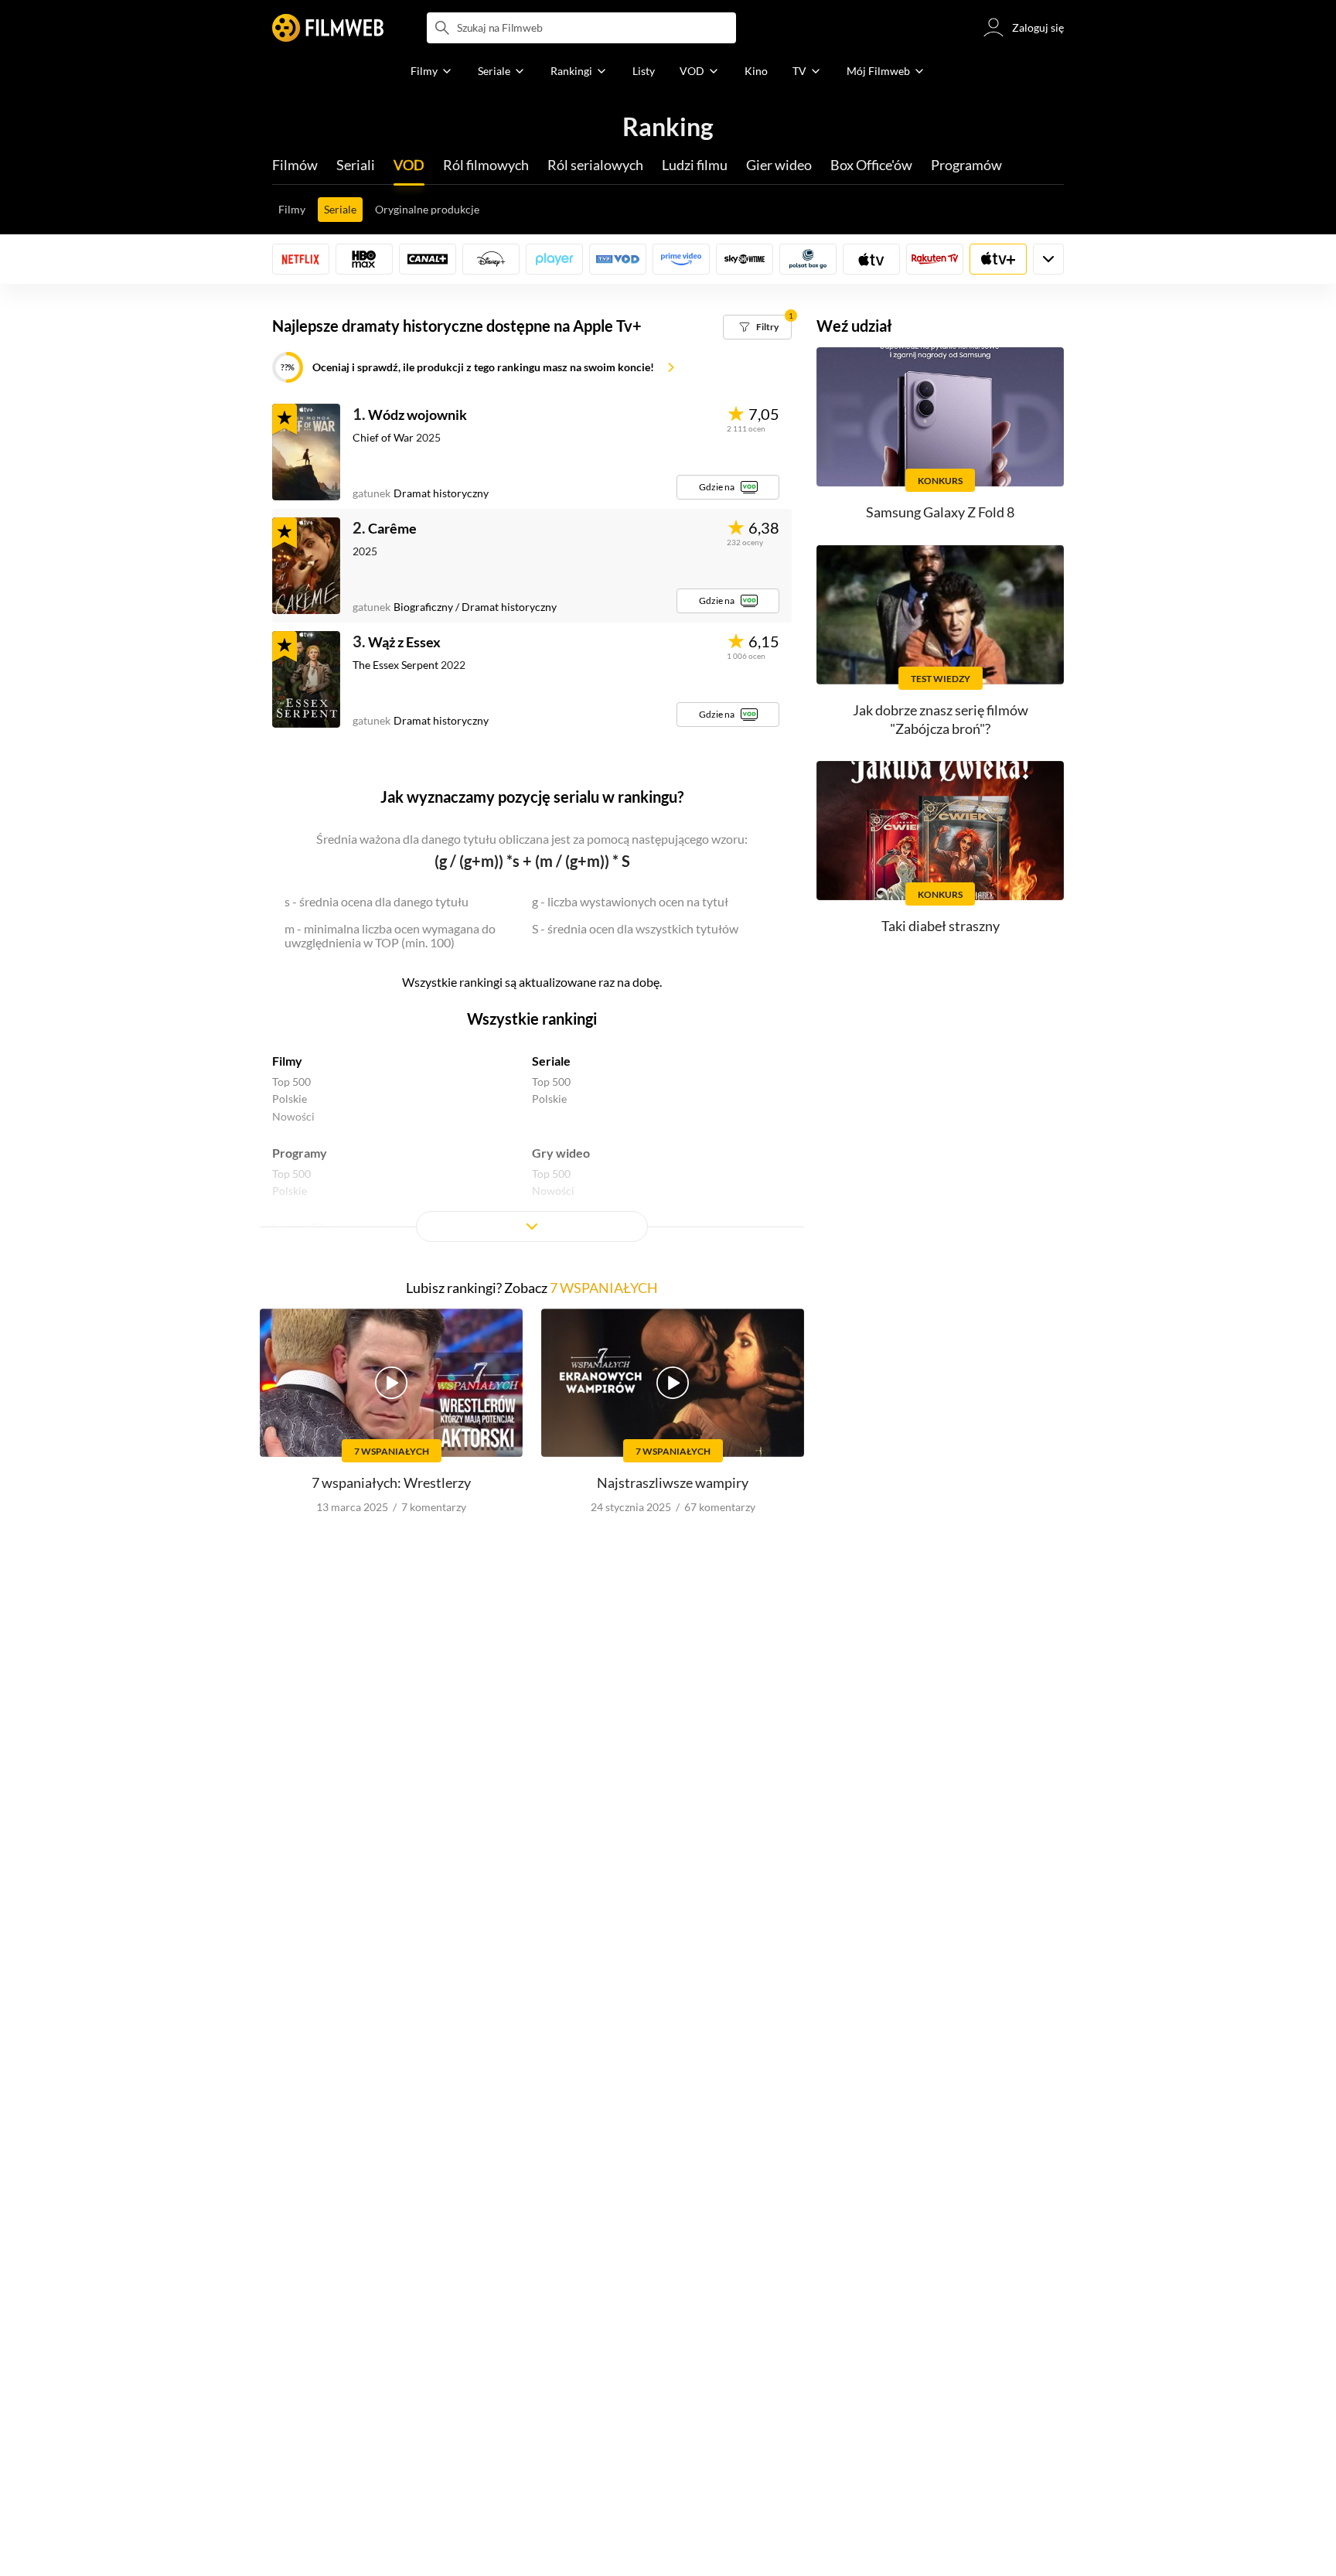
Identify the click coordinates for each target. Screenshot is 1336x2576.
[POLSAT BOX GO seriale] (808, 259)
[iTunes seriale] (871, 259)
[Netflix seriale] (301, 259)
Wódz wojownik (417, 415)
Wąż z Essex (404, 642)
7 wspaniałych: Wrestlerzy (391, 1482)
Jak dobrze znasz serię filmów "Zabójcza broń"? (941, 719)
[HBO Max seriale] (364, 259)
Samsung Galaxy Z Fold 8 (940, 512)
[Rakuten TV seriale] (935, 259)
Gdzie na (717, 487)
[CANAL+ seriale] (428, 259)
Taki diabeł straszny (941, 926)
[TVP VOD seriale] (618, 259)
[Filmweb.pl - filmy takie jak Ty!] (328, 28)
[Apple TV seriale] (998, 259)
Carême (392, 528)
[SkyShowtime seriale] (745, 259)
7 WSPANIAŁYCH (604, 1288)
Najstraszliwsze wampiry (673, 1482)
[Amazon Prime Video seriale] (681, 259)
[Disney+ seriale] (491, 259)
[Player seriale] (554, 259)
